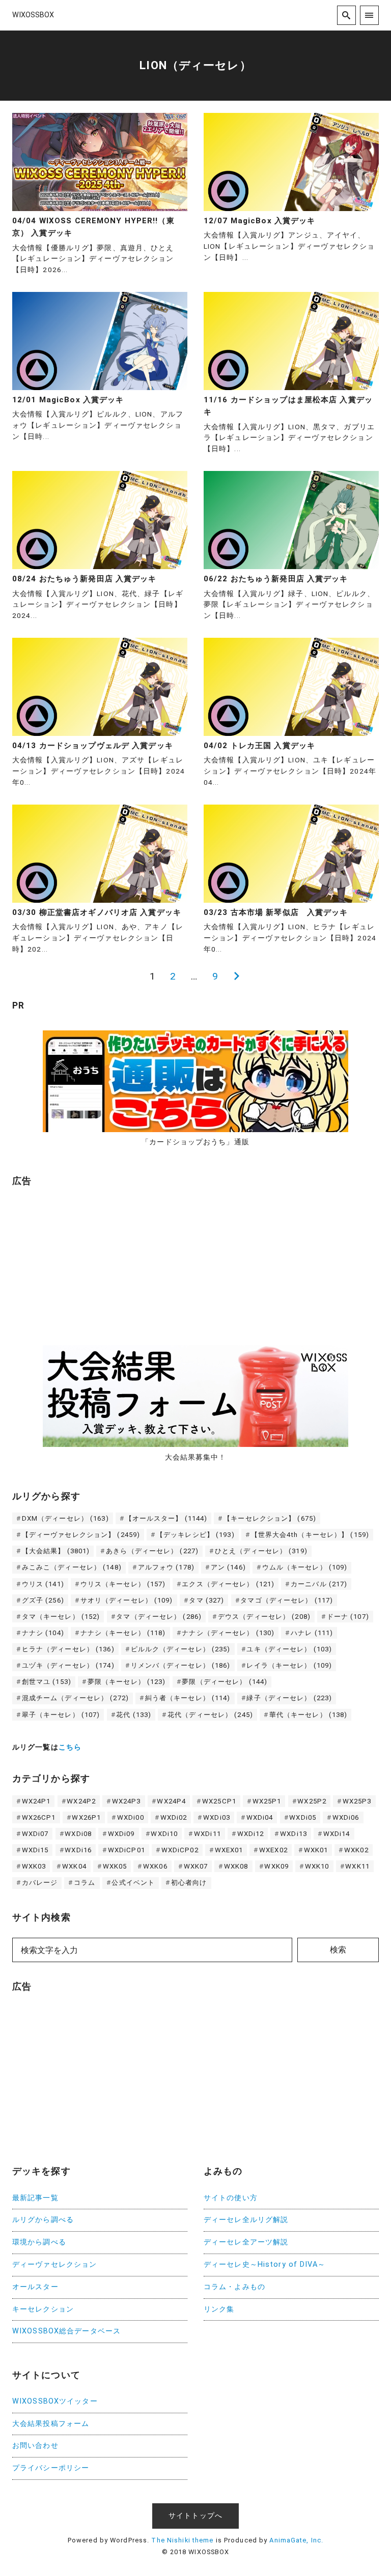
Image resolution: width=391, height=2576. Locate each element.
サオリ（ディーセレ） (127, 1600)
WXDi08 (78, 1834)
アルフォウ (166, 1567)
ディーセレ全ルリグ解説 (246, 2220)
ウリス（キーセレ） (123, 1584)
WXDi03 (217, 1817)
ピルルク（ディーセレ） (181, 1649)
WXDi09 (121, 1834)
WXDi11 (207, 1834)
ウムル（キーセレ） (305, 1567)
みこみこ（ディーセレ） (72, 1567)
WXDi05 (303, 1817)
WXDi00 (131, 1817)
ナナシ (43, 1633)
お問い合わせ (35, 2446)
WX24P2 (81, 1801)
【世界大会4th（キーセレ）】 (310, 1535)
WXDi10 (164, 1834)
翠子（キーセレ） (61, 1715)
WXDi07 (35, 1834)
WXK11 (357, 1866)
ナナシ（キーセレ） (123, 1633)
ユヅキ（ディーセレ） (68, 1665)
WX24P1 (36, 1801)
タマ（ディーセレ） (159, 1617)
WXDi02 (174, 1817)
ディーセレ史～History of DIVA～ (264, 2264)
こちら (70, 1747)
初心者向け (189, 1883)
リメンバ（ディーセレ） (181, 1665)
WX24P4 (171, 1801)
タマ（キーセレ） (61, 1617)
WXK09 (276, 1866)
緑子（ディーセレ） (289, 1698)
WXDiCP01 (127, 1850)
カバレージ (40, 1883)
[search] (346, 15)
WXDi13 (294, 1834)
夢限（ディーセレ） (225, 1682)
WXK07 (196, 1866)
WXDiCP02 (180, 1850)
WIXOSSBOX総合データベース (66, 2331)
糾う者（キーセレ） (188, 1698)
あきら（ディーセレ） (152, 1551)
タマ (206, 1600)
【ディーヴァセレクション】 (81, 1535)
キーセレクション (43, 2309)
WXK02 (356, 1850)
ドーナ (348, 1617)
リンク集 (219, 2309)
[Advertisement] (89, 1261)
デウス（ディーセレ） (264, 1617)
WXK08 (236, 1866)
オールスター (35, 2287)
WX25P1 (267, 1801)
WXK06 (155, 1866)
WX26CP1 (39, 1817)
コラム (85, 1883)
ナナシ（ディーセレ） (228, 1633)
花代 (134, 1715)
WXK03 (34, 1866)
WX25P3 (357, 1801)
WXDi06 (346, 1817)
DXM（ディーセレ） (65, 1518)
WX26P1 (86, 1817)
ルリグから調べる (43, 2220)
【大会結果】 (56, 1551)
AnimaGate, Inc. (296, 2540)
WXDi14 (337, 1834)
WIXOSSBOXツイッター (55, 2401)
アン (228, 1567)
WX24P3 (127, 1801)
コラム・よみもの (234, 2287)
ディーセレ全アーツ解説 (246, 2242)
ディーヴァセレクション (54, 2264)
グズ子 (43, 1600)
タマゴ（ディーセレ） (287, 1600)
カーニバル (319, 1584)
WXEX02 (273, 1850)
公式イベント (133, 1883)
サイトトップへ (195, 2516)
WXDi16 (78, 1850)
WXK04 (74, 1866)
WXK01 (316, 1850)
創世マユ (47, 1682)
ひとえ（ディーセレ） (261, 1551)
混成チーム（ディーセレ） (75, 1698)
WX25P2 (312, 1801)
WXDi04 (260, 1817)
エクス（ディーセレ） (228, 1584)
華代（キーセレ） (309, 1715)
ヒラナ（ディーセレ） (68, 1649)
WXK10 (317, 1866)
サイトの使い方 (231, 2198)
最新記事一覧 (35, 2198)
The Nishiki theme (182, 2540)
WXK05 (115, 1866)
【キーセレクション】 (270, 1518)
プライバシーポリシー (51, 2468)
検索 (338, 1950)
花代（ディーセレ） (210, 1715)
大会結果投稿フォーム (51, 2424)
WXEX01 (229, 1850)
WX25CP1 (219, 1801)
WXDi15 (35, 1850)
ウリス (43, 1584)
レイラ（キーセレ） (289, 1665)
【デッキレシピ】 (195, 1535)
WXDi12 (251, 1834)
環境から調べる (39, 2242)
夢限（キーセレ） (127, 1682)
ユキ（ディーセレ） (289, 1649)
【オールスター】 (166, 1518)
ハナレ (312, 1633)
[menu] (369, 15)
